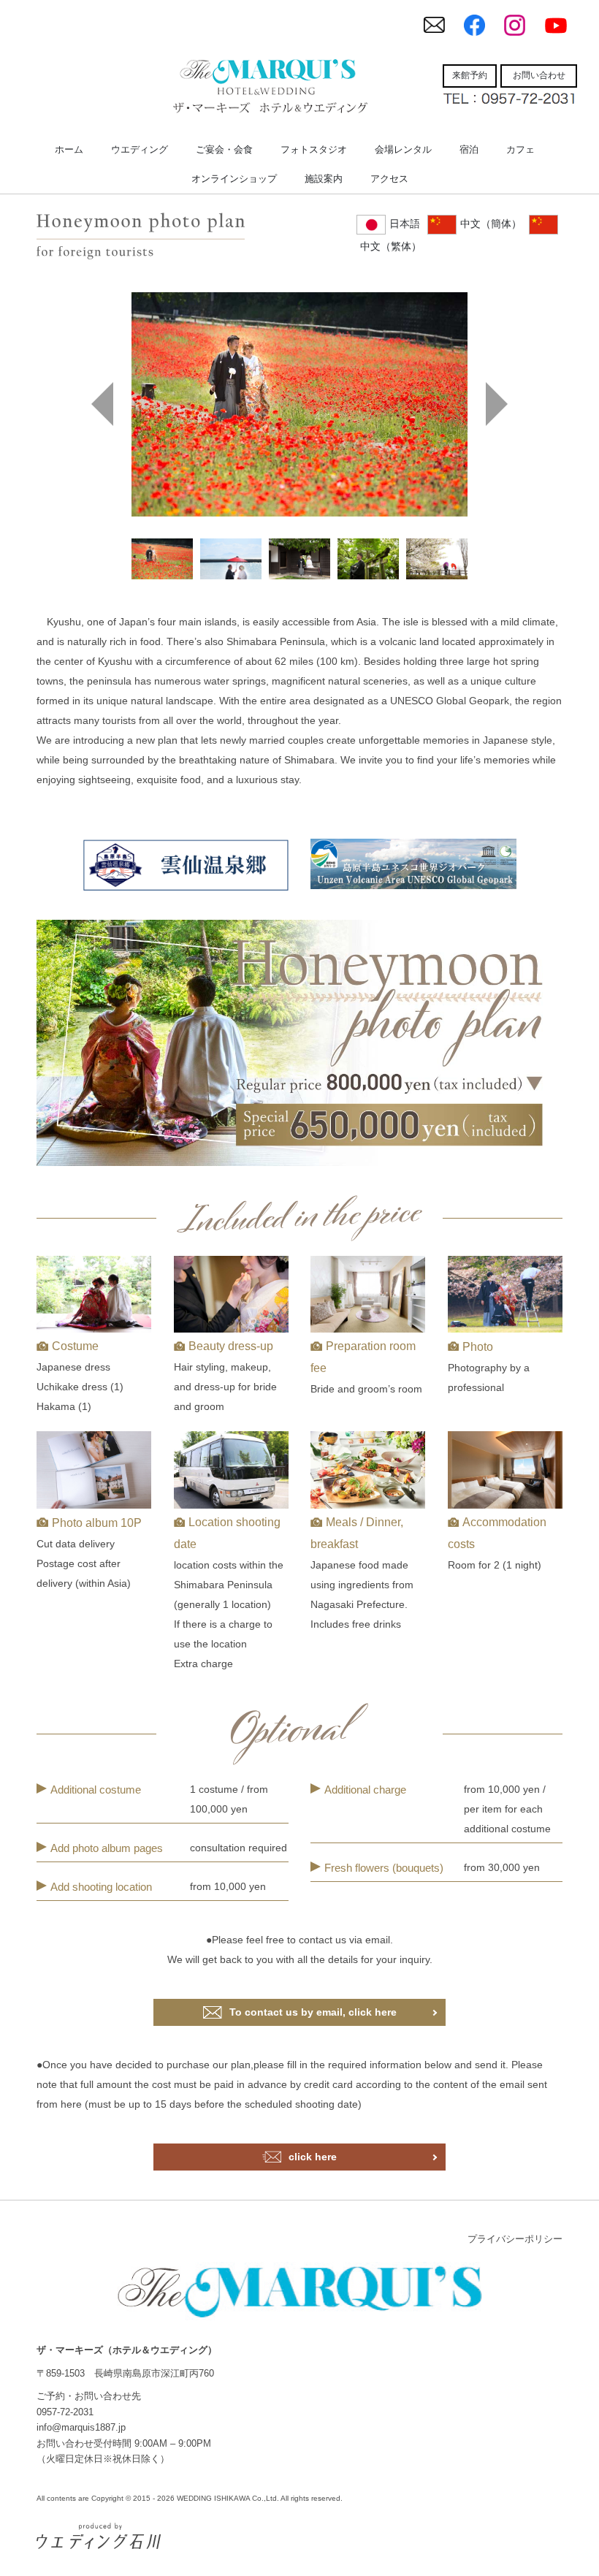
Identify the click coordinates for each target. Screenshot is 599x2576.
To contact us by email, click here (313, 2012)
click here (313, 2157)
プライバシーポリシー (515, 2239)
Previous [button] (102, 404)
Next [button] (497, 404)
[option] (299, 404)
